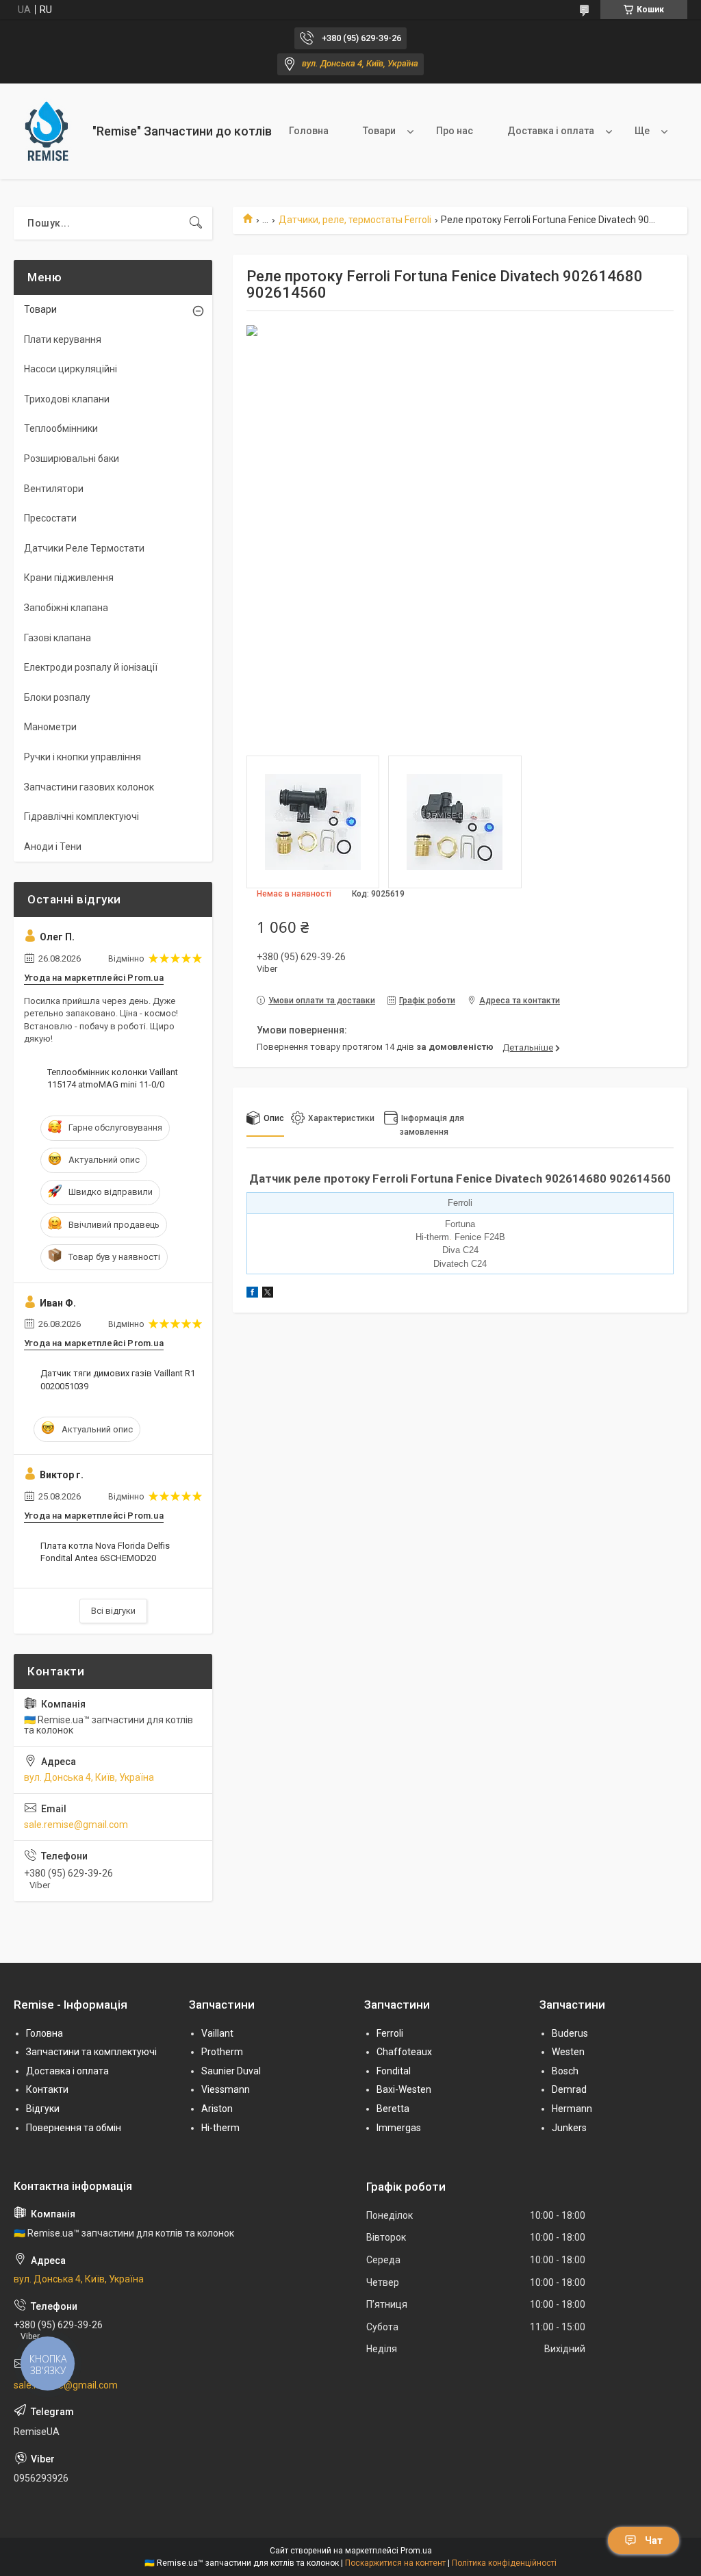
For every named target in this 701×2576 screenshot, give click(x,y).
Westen (568, 2052)
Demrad (569, 2089)
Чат (654, 2540)
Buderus (570, 2033)
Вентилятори (54, 489)
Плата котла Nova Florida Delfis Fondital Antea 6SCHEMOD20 (105, 1552)
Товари (379, 131)
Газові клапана (58, 638)
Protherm (222, 2052)
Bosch (565, 2071)
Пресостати (50, 518)
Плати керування (63, 339)
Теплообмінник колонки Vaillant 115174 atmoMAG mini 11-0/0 (113, 1078)
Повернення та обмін (74, 2128)
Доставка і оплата (551, 131)
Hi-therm (220, 2128)
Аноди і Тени (53, 847)
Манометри (50, 727)
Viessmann (226, 2089)
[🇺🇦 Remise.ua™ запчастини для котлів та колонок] (48, 131)
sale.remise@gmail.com (76, 1825)
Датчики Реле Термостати (84, 548)
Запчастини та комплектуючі (91, 2052)
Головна (309, 131)
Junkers (569, 2128)
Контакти (47, 2089)
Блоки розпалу (57, 697)
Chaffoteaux (404, 2052)
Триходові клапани (67, 399)
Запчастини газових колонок (89, 787)
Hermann (572, 2109)
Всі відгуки (113, 1611)
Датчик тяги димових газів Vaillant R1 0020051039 (118, 1379)
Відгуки (43, 2109)
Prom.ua (416, 2551)
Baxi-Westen (404, 2089)
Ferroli (390, 2033)
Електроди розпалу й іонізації (91, 667)
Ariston (217, 2109)
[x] (268, 1294)
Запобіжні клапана (66, 608)
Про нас (455, 131)
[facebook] (252, 1294)
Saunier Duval (231, 2071)
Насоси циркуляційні (71, 369)
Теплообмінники (61, 428)
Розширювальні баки (72, 459)
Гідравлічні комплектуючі (81, 816)
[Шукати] (196, 223)
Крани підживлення (69, 578)
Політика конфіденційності (504, 2563)
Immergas (399, 2128)
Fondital (394, 2071)
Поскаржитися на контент (395, 2563)
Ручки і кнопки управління (82, 757)
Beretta (393, 2109)
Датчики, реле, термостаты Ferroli (355, 220)
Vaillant (217, 2033)
